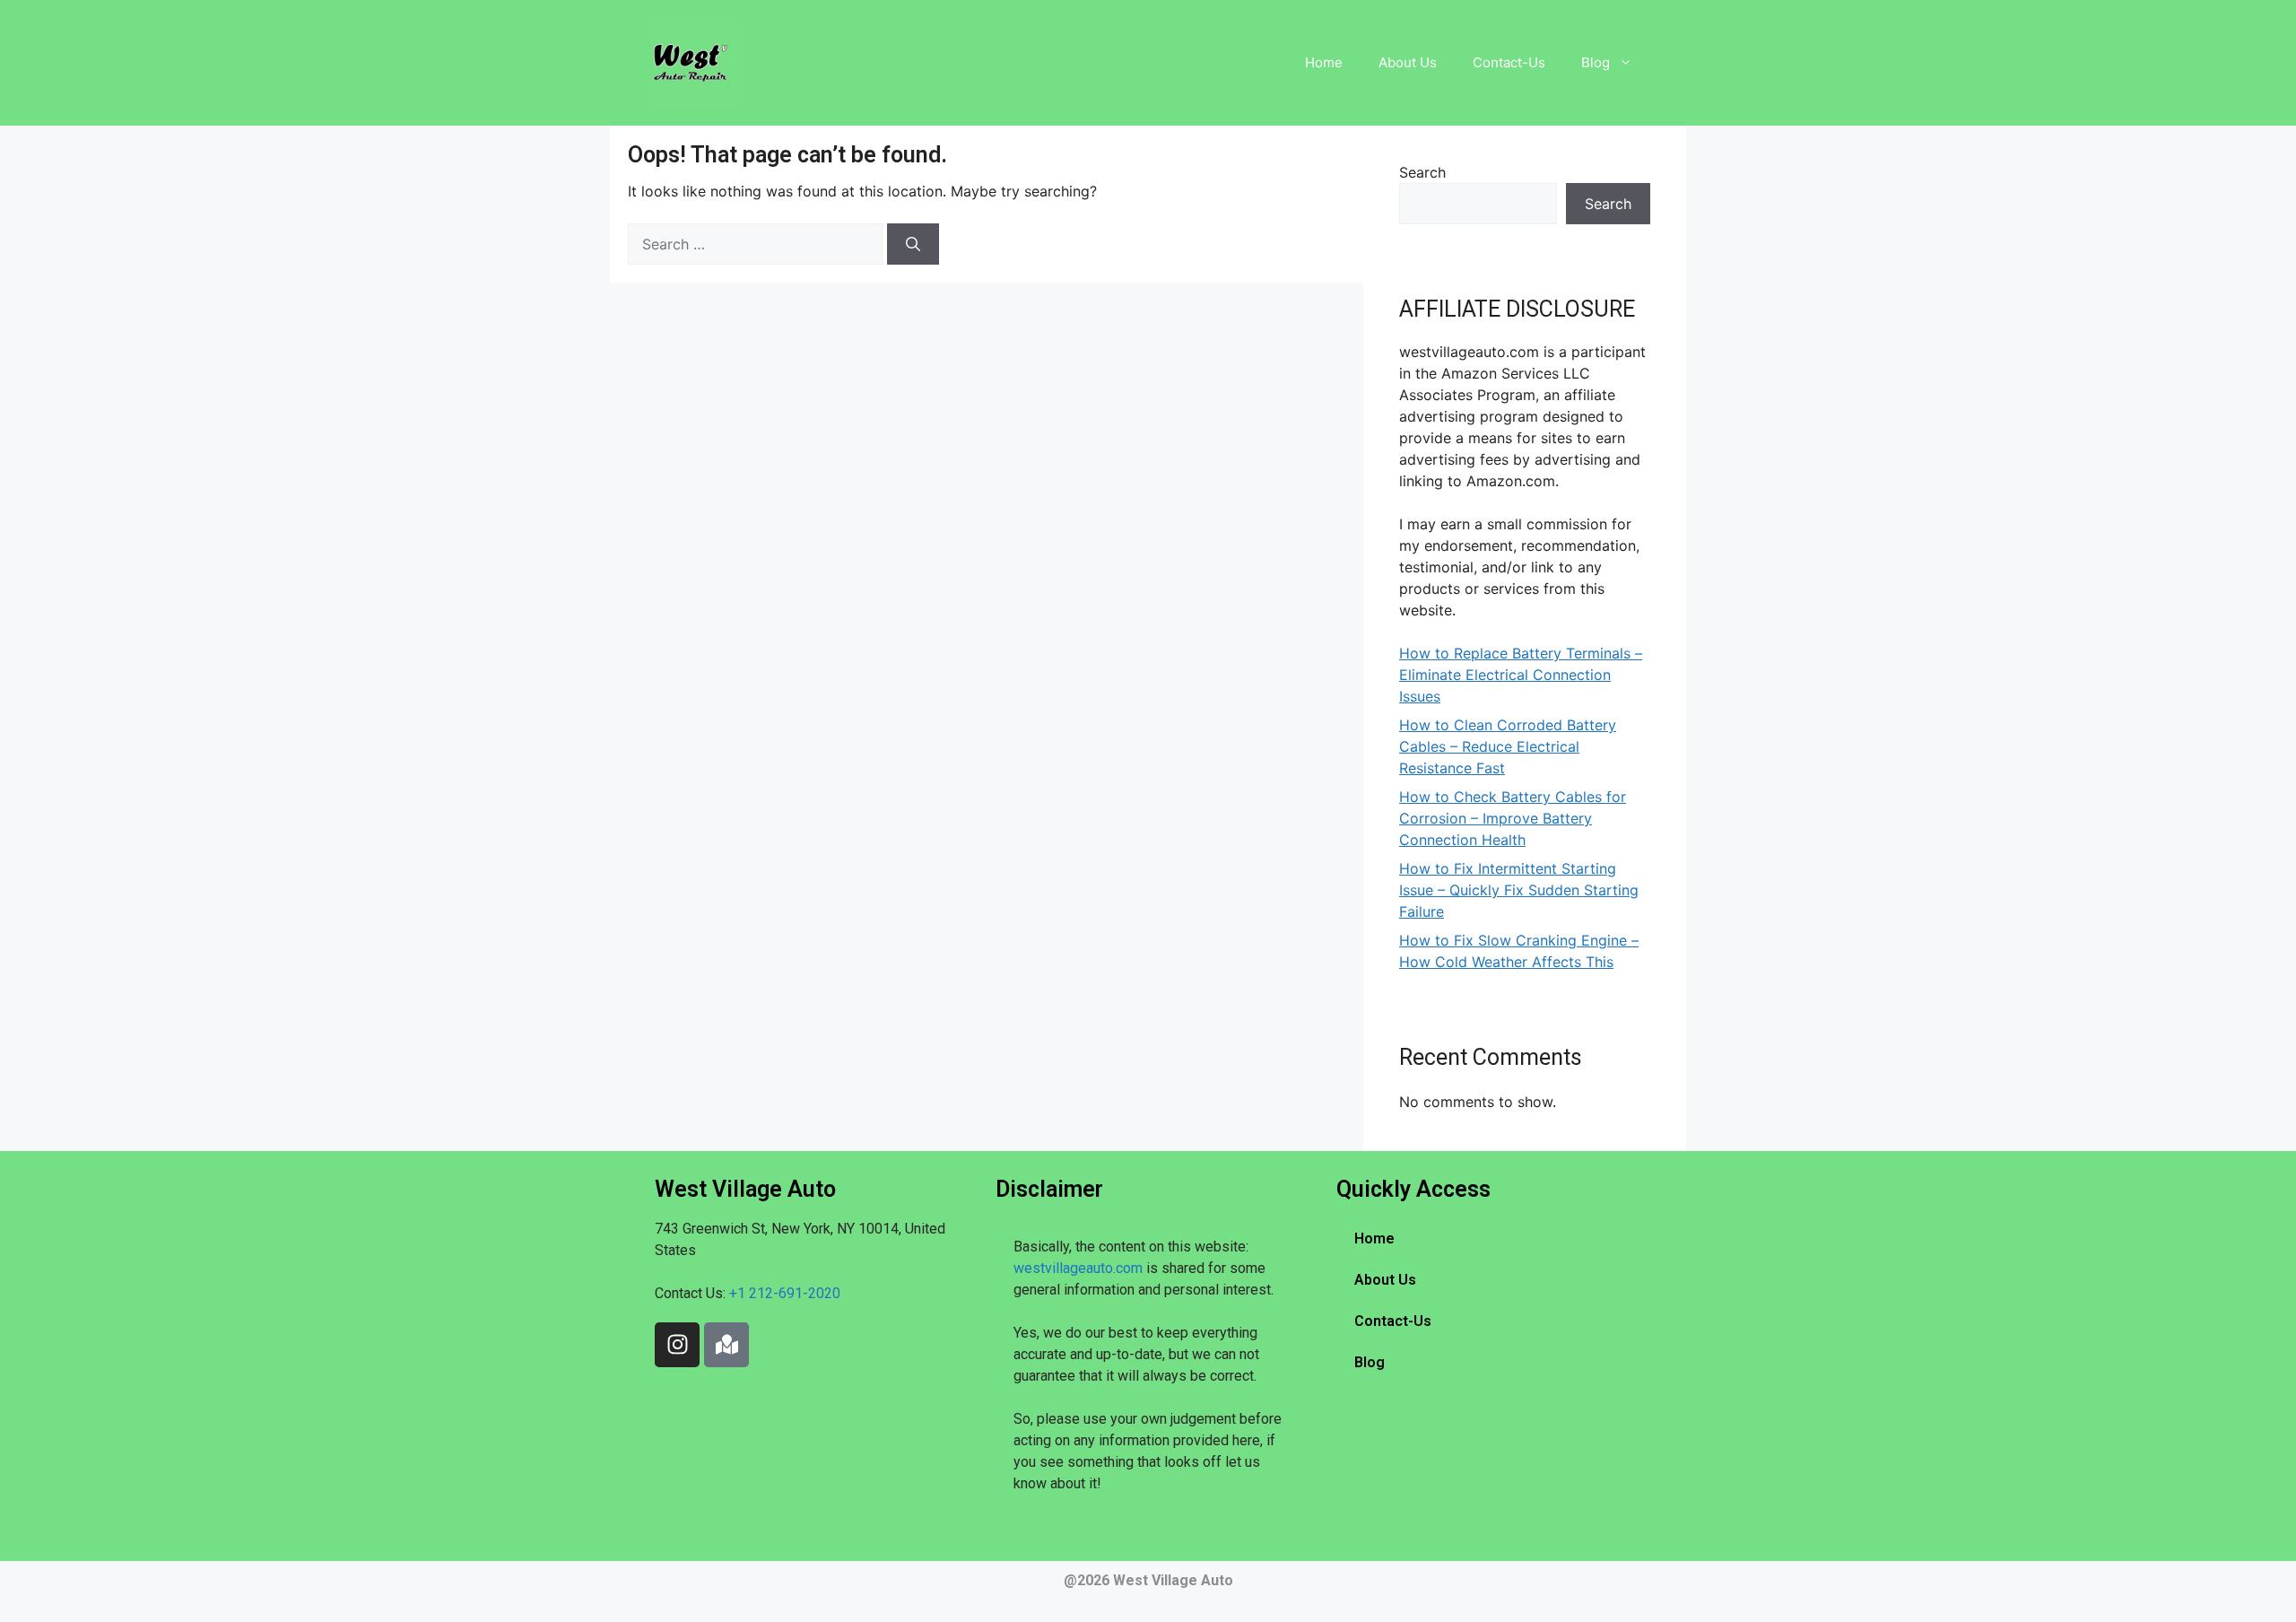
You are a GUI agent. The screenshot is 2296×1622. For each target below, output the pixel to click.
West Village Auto (1173, 1580)
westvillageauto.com (1078, 1268)
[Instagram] (677, 1345)
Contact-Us (1509, 62)
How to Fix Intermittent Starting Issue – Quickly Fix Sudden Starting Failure (1519, 890)
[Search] (913, 244)
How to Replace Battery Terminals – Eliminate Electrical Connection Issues (1521, 675)
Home (1324, 62)
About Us (1408, 62)
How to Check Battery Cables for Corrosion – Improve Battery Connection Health (1513, 818)
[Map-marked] (726, 1345)
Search (1422, 172)
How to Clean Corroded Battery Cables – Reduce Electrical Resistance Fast (1508, 746)
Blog (1596, 62)
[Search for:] (757, 244)
